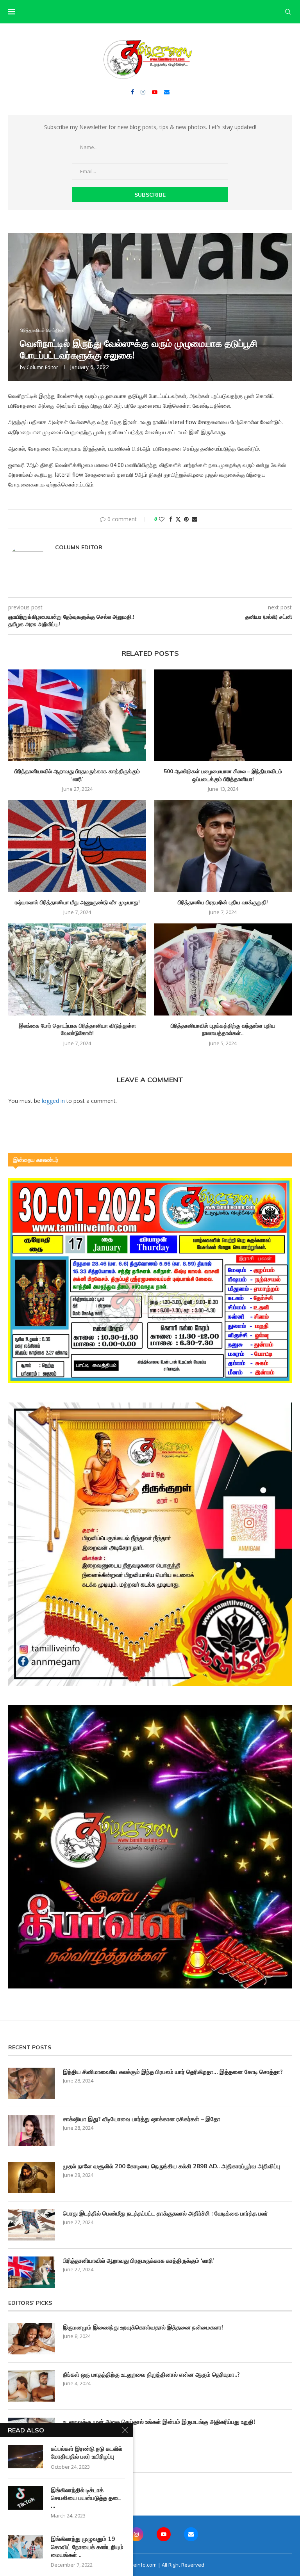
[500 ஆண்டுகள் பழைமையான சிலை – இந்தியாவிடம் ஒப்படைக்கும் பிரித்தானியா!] (223, 715)
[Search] (288, 12)
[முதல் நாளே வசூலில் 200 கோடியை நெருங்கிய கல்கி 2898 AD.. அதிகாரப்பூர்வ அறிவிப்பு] (32, 2178)
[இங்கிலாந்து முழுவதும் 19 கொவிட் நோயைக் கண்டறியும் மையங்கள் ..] (25, 2547)
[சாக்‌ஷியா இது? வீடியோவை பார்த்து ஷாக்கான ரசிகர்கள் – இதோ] (32, 2130)
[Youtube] (155, 92)
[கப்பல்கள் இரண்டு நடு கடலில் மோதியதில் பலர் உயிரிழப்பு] (25, 2457)
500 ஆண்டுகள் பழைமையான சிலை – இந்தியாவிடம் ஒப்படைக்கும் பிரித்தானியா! (223, 775)
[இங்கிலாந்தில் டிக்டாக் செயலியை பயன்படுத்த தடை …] (25, 2498)
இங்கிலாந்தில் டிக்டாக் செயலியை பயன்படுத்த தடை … (86, 2498)
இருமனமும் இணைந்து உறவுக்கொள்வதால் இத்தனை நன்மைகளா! (143, 2327)
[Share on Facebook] (171, 519)
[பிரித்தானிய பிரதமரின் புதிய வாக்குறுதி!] (223, 846)
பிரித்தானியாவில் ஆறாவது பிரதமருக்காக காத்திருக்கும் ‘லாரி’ (77, 775)
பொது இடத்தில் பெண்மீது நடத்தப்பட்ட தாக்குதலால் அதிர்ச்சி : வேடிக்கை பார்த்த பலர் (165, 2213)
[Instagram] (143, 92)
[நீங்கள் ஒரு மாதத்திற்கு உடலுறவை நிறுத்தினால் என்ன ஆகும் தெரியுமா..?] (32, 2386)
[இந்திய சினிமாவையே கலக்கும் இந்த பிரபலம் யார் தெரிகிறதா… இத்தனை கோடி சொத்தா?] (32, 2083)
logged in (53, 1101)
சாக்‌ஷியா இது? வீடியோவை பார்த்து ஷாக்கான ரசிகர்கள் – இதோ (142, 2119)
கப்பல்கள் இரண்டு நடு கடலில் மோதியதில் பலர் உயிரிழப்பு (87, 2453)
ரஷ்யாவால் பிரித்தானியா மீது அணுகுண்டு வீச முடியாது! (77, 902)
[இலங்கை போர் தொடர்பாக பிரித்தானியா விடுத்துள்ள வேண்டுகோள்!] (77, 969)
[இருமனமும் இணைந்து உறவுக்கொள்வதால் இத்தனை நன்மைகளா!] (32, 2339)
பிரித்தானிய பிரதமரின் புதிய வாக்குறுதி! (223, 902)
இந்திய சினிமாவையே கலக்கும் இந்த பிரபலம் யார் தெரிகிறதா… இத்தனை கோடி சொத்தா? (173, 2072)
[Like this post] (162, 519)
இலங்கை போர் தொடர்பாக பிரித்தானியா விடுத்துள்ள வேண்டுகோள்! (77, 1030)
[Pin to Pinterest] (186, 519)
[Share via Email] (195, 519)
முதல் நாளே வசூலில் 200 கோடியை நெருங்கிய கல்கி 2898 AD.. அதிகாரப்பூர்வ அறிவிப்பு (171, 2166)
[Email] (167, 92)
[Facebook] (132, 92)
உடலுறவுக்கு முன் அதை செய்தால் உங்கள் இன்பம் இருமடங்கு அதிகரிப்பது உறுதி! (159, 2422)
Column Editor (42, 367)
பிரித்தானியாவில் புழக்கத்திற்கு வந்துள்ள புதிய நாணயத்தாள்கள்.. (223, 1030)
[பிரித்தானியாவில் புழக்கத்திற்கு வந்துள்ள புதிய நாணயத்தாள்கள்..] (223, 969)
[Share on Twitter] (178, 519)
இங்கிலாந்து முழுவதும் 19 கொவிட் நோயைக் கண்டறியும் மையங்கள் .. (87, 2547)
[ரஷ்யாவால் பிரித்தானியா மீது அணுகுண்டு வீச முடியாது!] (77, 846)
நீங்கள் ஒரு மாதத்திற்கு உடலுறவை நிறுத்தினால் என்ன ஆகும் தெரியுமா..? (151, 2375)
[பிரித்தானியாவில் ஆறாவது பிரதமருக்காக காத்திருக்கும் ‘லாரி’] (77, 715)
